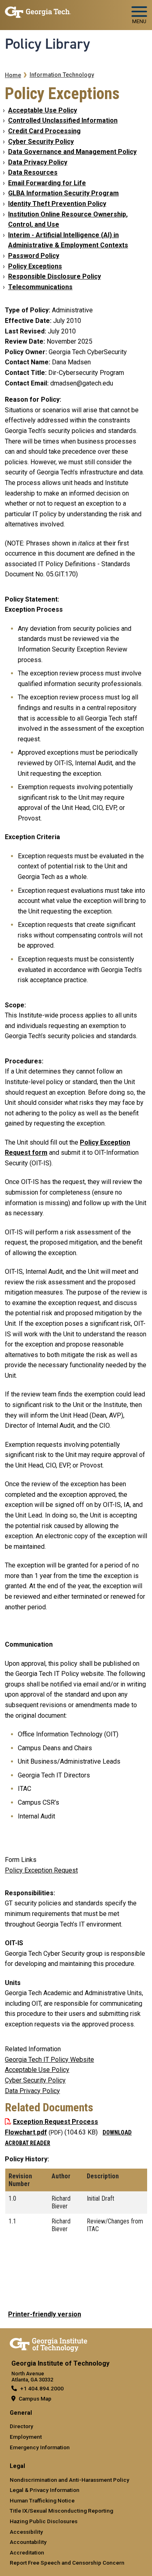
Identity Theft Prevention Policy (57, 204)
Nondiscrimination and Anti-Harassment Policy (70, 2480)
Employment (26, 2437)
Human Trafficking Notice (42, 2500)
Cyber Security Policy (41, 142)
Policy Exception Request (41, 1870)
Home (13, 75)
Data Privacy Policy (38, 162)
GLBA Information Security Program (63, 193)
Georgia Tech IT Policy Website (49, 2060)
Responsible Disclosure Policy (55, 276)
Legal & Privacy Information (45, 2490)
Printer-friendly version (45, 2314)
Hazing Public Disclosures (44, 2521)
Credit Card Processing (44, 131)
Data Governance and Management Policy (72, 152)
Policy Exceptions (35, 266)
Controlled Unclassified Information (63, 120)
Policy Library (47, 44)
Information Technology (62, 75)
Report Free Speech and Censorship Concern (67, 2563)
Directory (21, 2426)
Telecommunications (40, 287)
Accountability (28, 2542)
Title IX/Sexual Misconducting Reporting (61, 2511)
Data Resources (33, 172)
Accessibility (26, 2532)
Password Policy (34, 256)
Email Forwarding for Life (47, 183)
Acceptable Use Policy (43, 110)
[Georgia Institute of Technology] (38, 12)
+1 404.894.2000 (42, 2388)
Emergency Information (40, 2447)
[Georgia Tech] (48, 2343)
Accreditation (27, 2552)
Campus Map (35, 2398)
